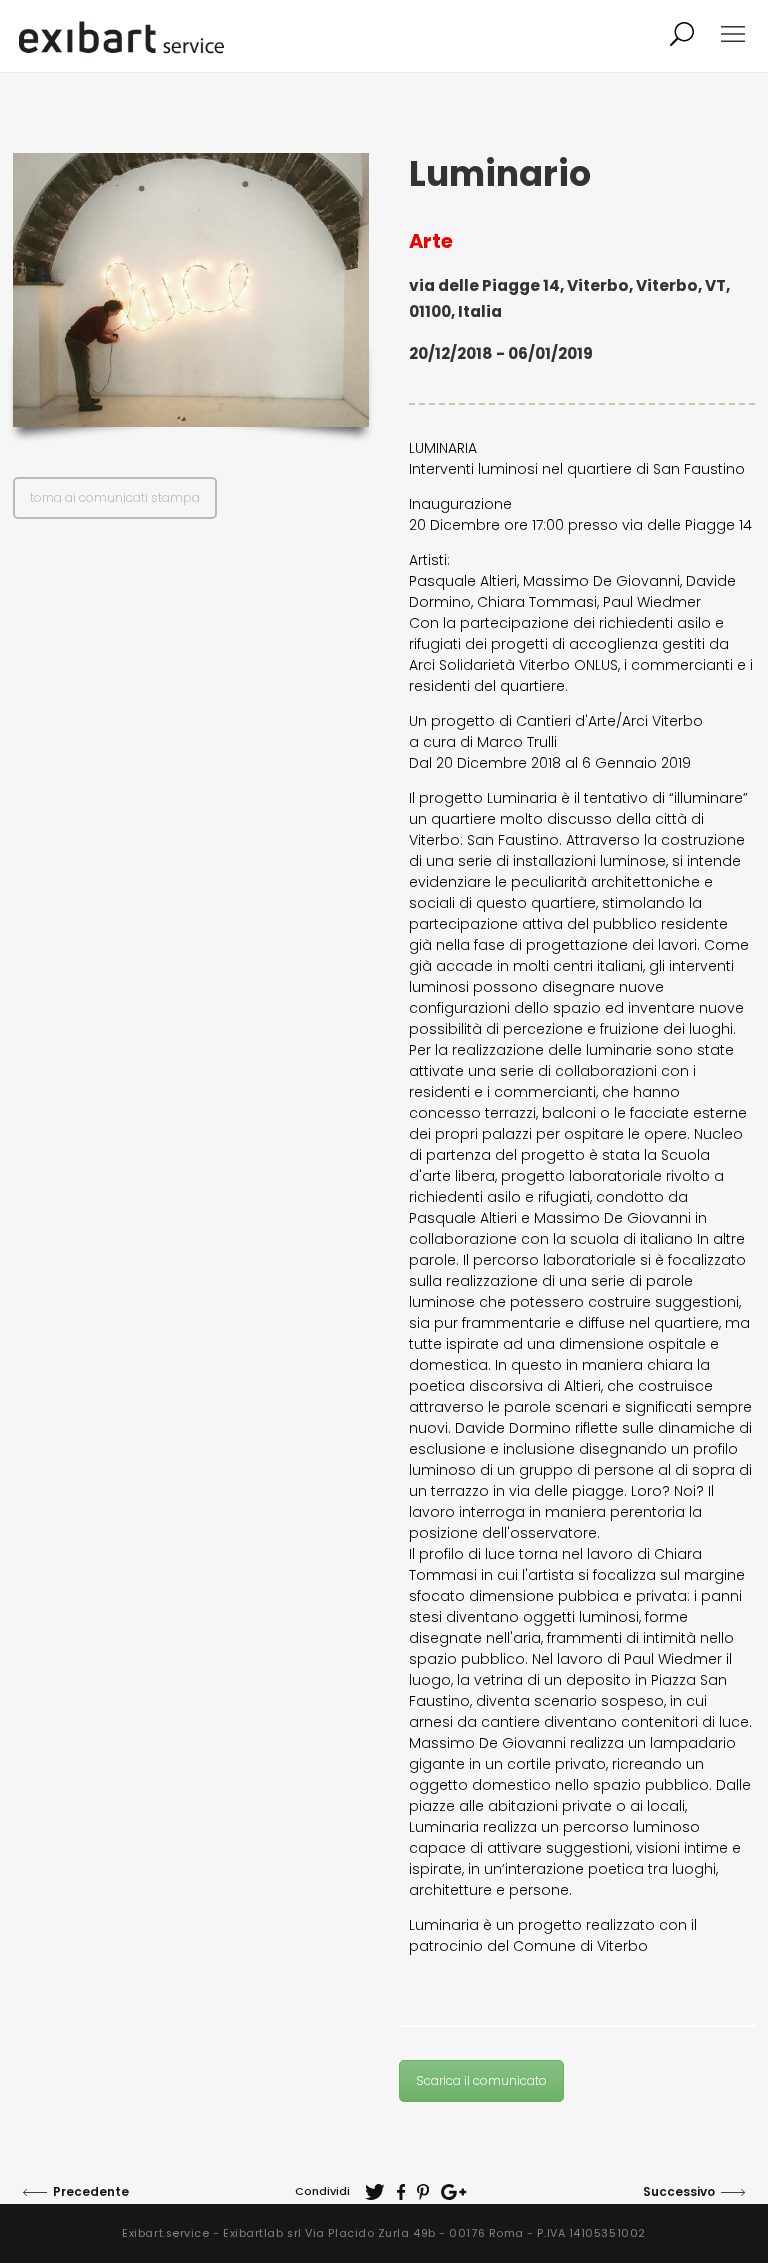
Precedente (91, 2191)
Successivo (679, 2191)
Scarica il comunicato (481, 2080)
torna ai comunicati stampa (115, 497)
